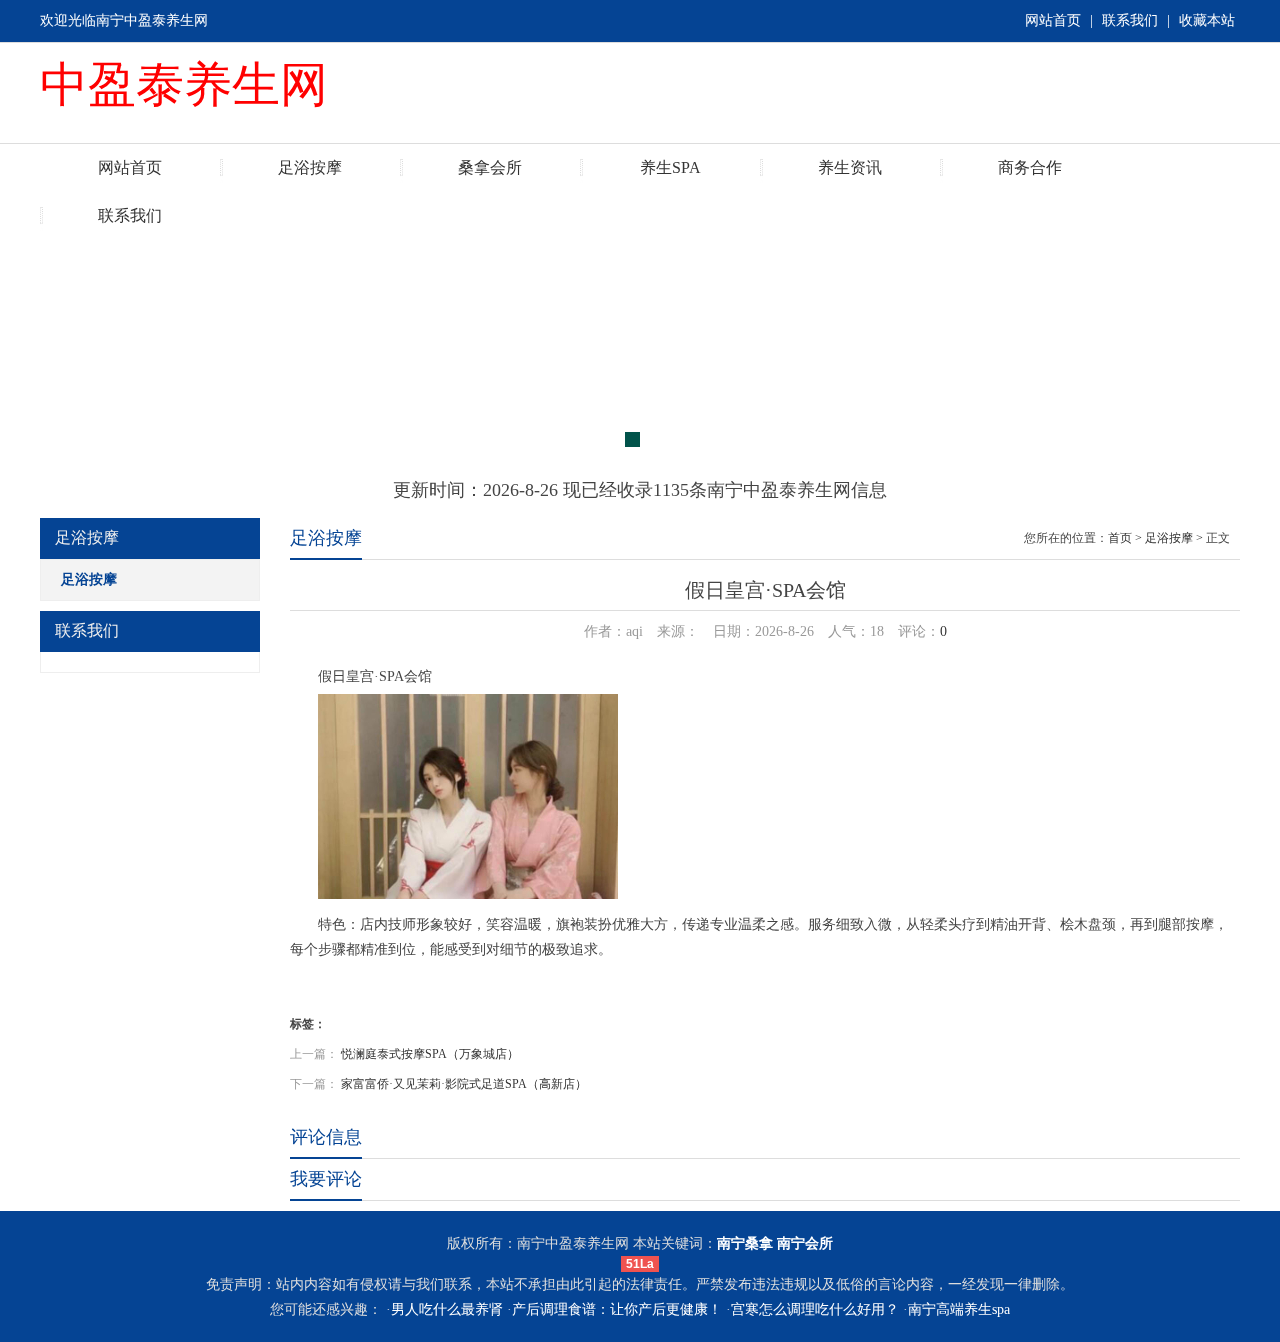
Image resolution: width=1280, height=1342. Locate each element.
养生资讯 (850, 167)
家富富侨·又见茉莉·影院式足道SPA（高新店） (464, 1084)
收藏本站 (1207, 20)
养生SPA (670, 167)
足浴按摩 (310, 167)
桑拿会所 (490, 167)
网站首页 (1053, 20)
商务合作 (1030, 167)
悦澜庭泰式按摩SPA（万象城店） (430, 1054)
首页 (1120, 538)
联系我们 (1130, 20)
